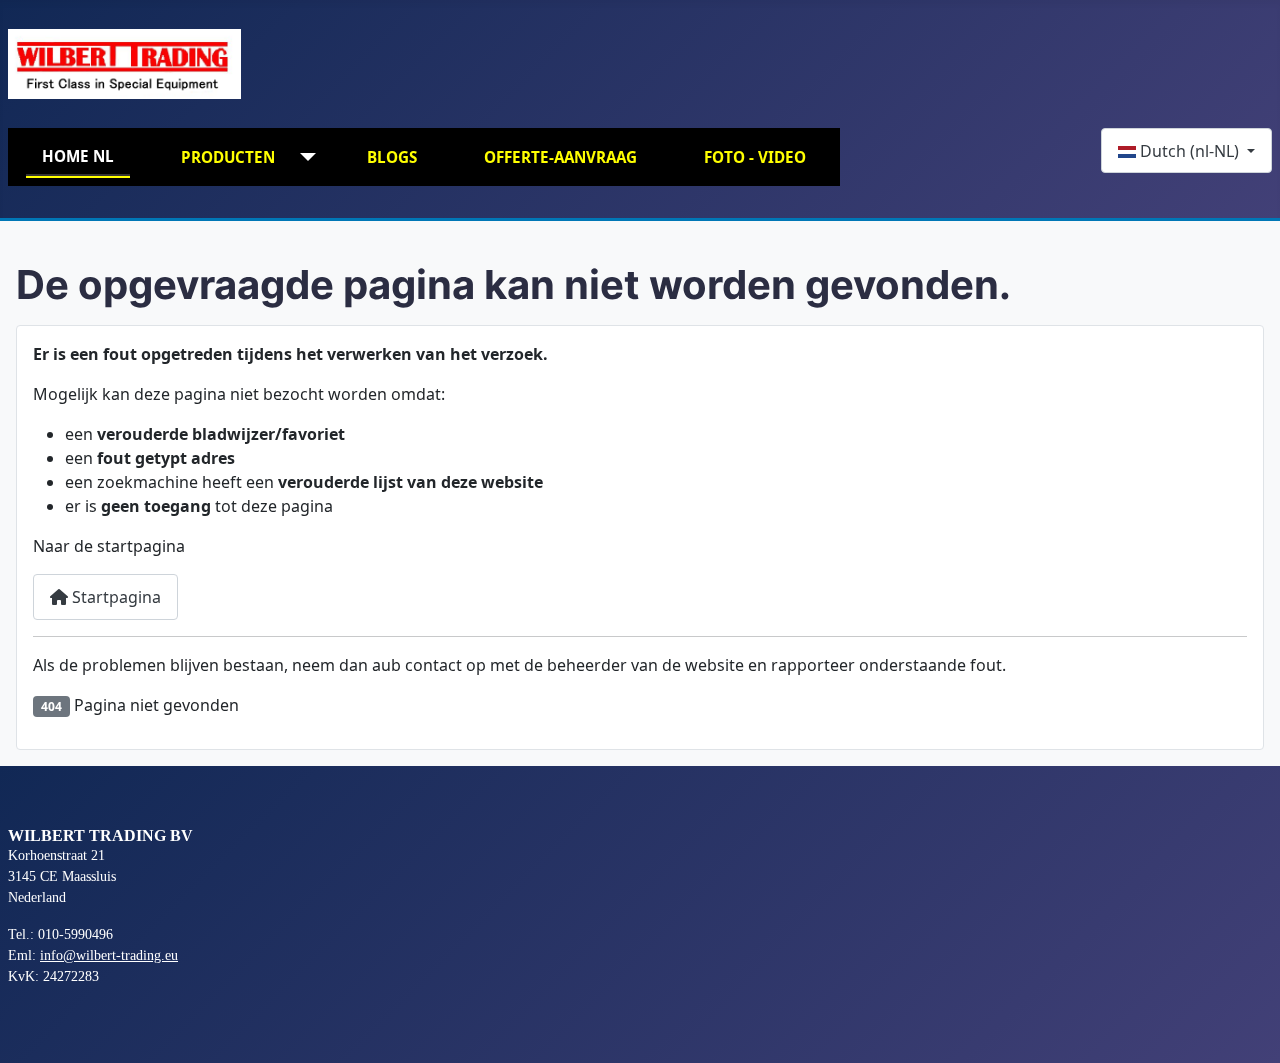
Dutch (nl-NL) (1189, 151)
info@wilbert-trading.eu (109, 955)
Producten (228, 157)
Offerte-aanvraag (560, 157)
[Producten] (303, 157)
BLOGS (392, 157)
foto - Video (755, 157)
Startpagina (114, 597)
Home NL (78, 156)
